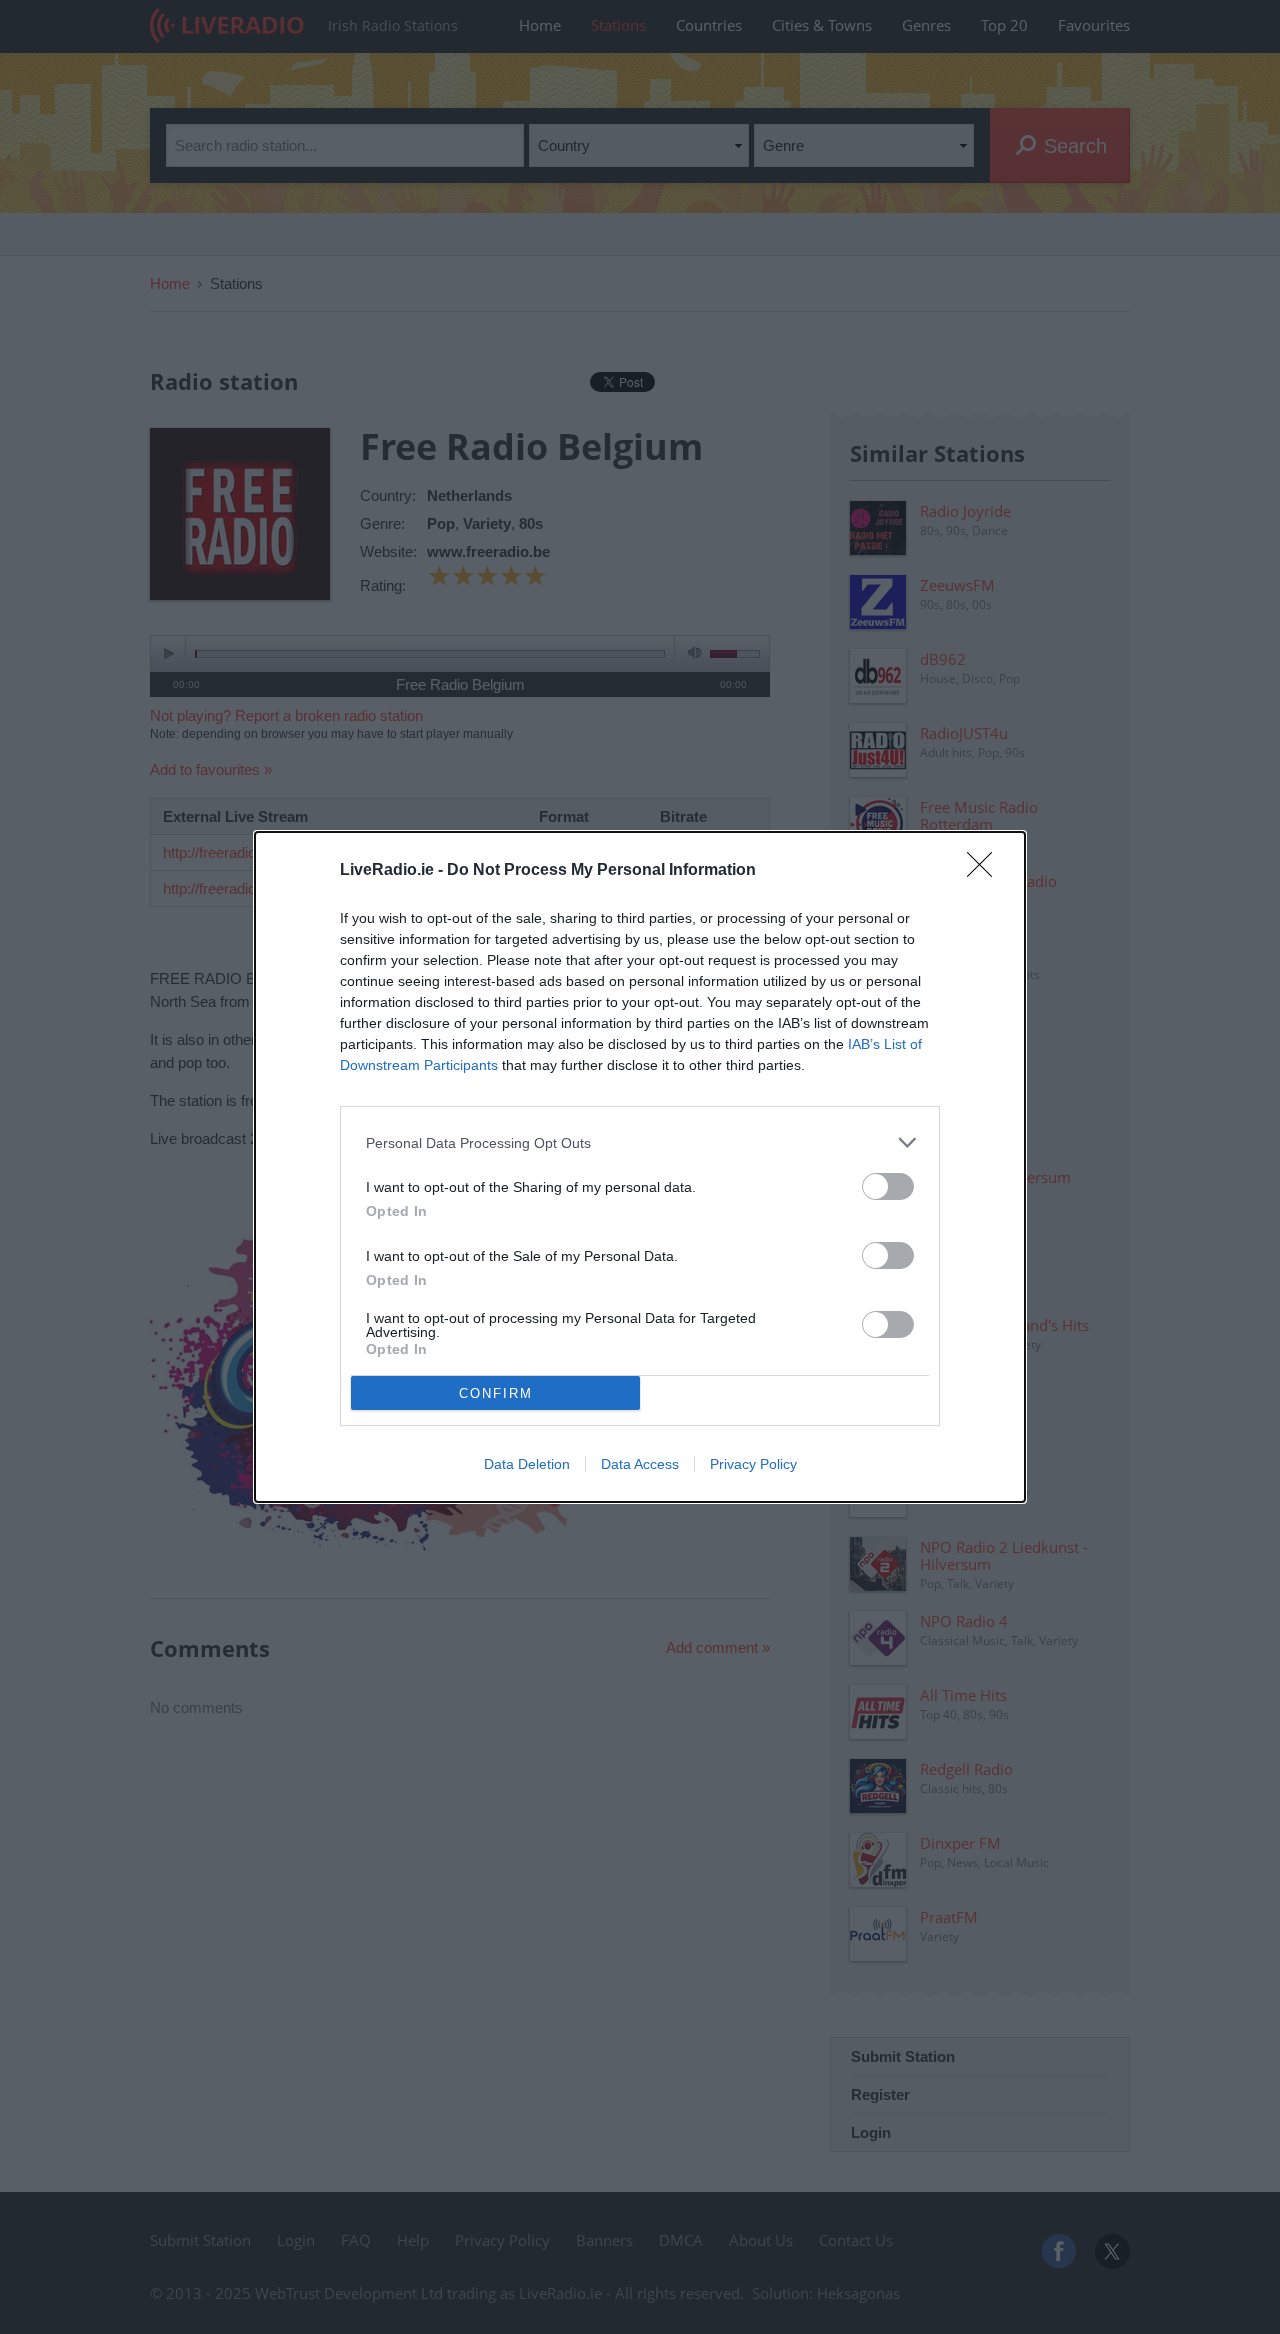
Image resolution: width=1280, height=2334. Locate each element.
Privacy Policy (753, 1464)
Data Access (640, 1464)
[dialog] (640, 1167)
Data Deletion (527, 1464)
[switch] (888, 1186)
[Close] (986, 871)
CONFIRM (496, 1393)
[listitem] (640, 1142)
